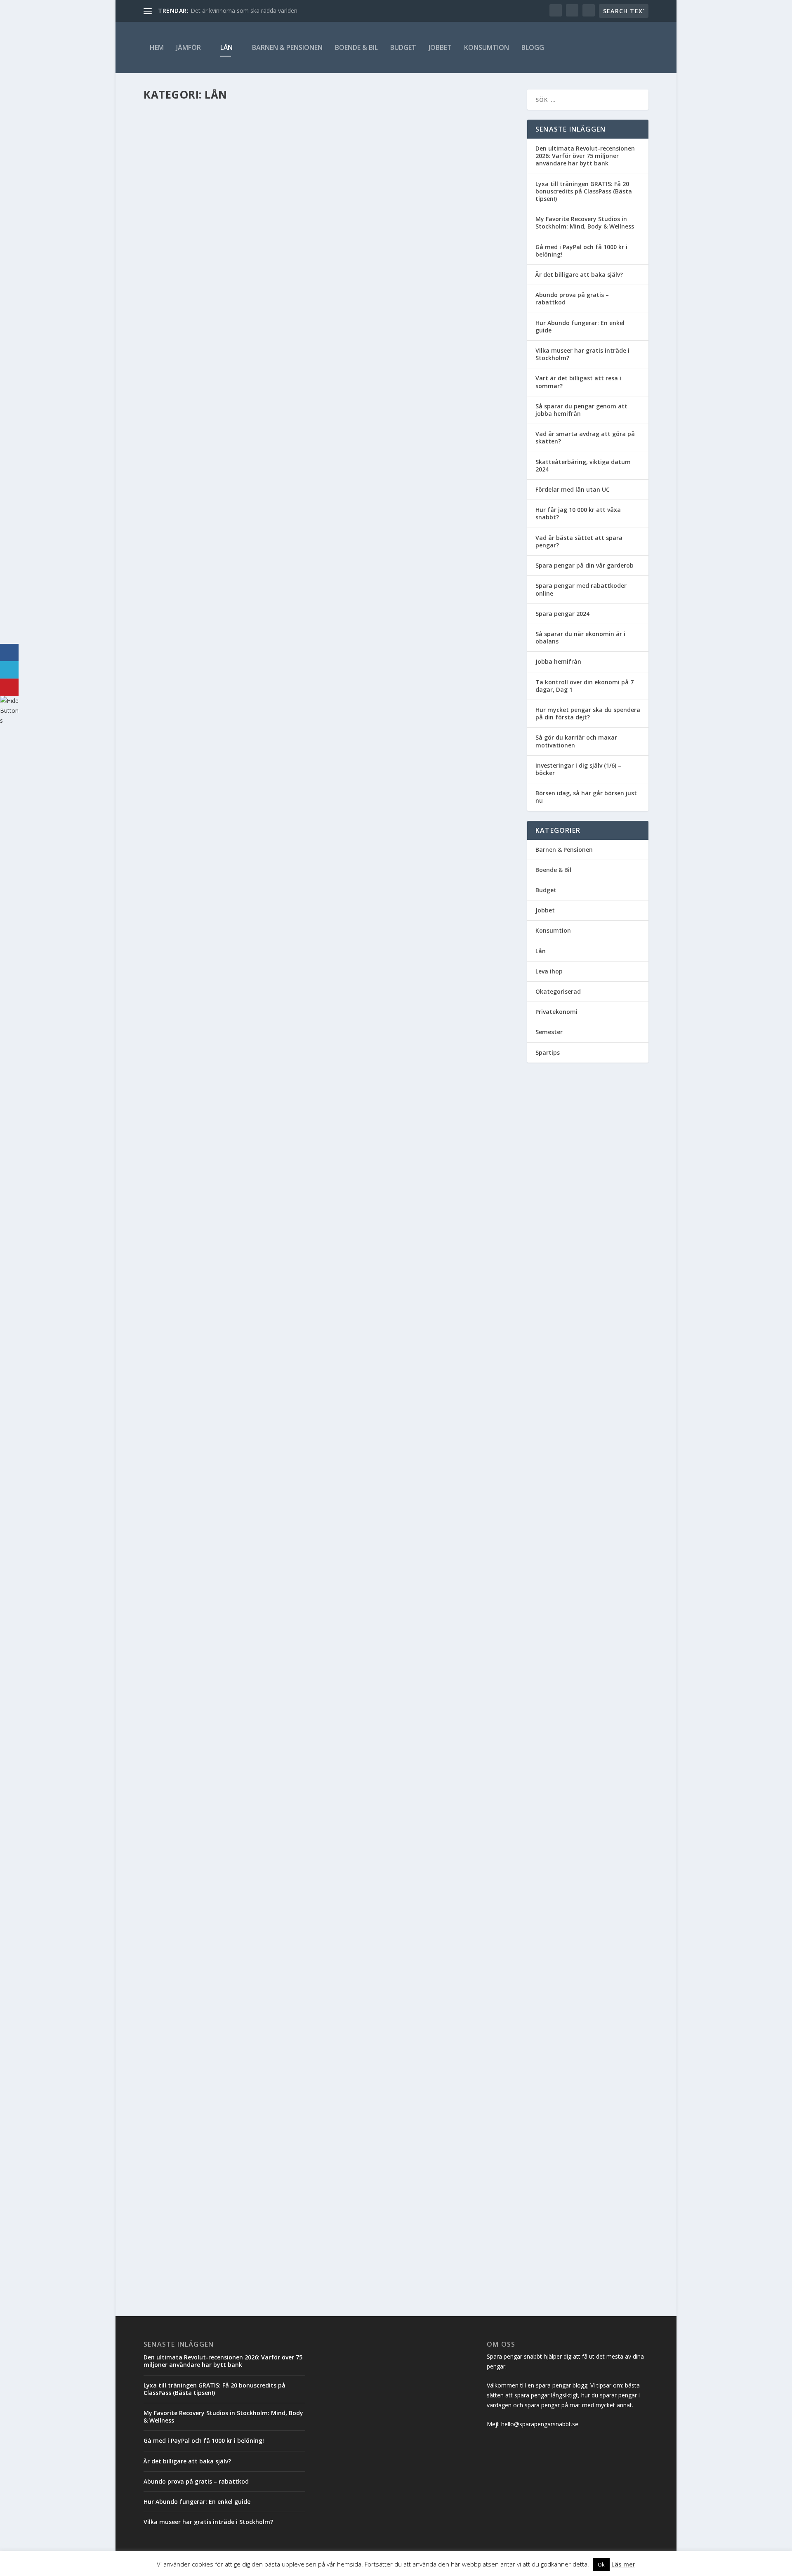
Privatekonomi (556, 1012)
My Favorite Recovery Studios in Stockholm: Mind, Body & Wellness (585, 223)
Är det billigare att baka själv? (579, 275)
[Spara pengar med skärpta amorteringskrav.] (283, 2211)
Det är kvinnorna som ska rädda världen (244, 11)
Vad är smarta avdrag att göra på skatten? (585, 437)
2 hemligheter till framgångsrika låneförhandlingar (257, 1948)
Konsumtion (487, 47)
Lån (226, 47)
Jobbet (440, 47)
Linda (165, 324)
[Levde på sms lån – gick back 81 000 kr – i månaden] (319, 1409)
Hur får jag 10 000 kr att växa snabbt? (578, 513)
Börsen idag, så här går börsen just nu (586, 797)
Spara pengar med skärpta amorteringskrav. (238, 2228)
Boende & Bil (356, 47)
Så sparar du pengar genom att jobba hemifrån (581, 410)
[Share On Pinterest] (9, 687)
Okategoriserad (558, 991)
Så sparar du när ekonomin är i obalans (580, 638)
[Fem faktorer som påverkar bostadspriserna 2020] (319, 1100)
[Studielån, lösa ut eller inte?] (319, 646)
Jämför (189, 47)
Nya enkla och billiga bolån (207, 1854)
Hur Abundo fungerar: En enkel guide (580, 326)
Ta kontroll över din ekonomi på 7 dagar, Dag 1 (585, 686)
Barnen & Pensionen (287, 47)
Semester (549, 1032)
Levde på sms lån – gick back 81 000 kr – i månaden (246, 1538)
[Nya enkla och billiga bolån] (319, 1726)
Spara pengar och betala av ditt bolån (228, 2135)
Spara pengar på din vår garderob (585, 565)
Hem (157, 47)
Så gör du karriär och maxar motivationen (576, 741)
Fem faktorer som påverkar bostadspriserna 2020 (246, 1221)
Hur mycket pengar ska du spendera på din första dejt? (588, 713)
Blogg (533, 47)
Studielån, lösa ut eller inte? (210, 921)
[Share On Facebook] (9, 653)
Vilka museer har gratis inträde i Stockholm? (582, 354)
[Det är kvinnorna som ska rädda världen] (281, 2024)
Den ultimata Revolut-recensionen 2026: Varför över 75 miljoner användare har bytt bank (585, 156)
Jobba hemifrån (558, 661)
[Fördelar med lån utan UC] (288, 203)
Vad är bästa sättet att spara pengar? (579, 541)
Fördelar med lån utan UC (203, 311)
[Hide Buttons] (10, 720)
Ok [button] (601, 2564)
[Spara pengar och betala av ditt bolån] (269, 2118)
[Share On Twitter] (9, 670)
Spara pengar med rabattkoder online (581, 589)
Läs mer (169, 357)
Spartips (548, 1052)
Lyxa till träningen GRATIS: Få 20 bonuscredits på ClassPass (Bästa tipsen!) (584, 191)
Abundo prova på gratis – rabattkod (572, 298)
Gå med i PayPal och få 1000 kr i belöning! (581, 251)
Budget (403, 47)
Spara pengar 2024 (562, 614)
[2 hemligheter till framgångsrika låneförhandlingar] (278, 1930)
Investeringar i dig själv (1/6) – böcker (578, 769)
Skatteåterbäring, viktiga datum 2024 (583, 465)
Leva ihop (549, 971)
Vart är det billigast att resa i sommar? (578, 382)
